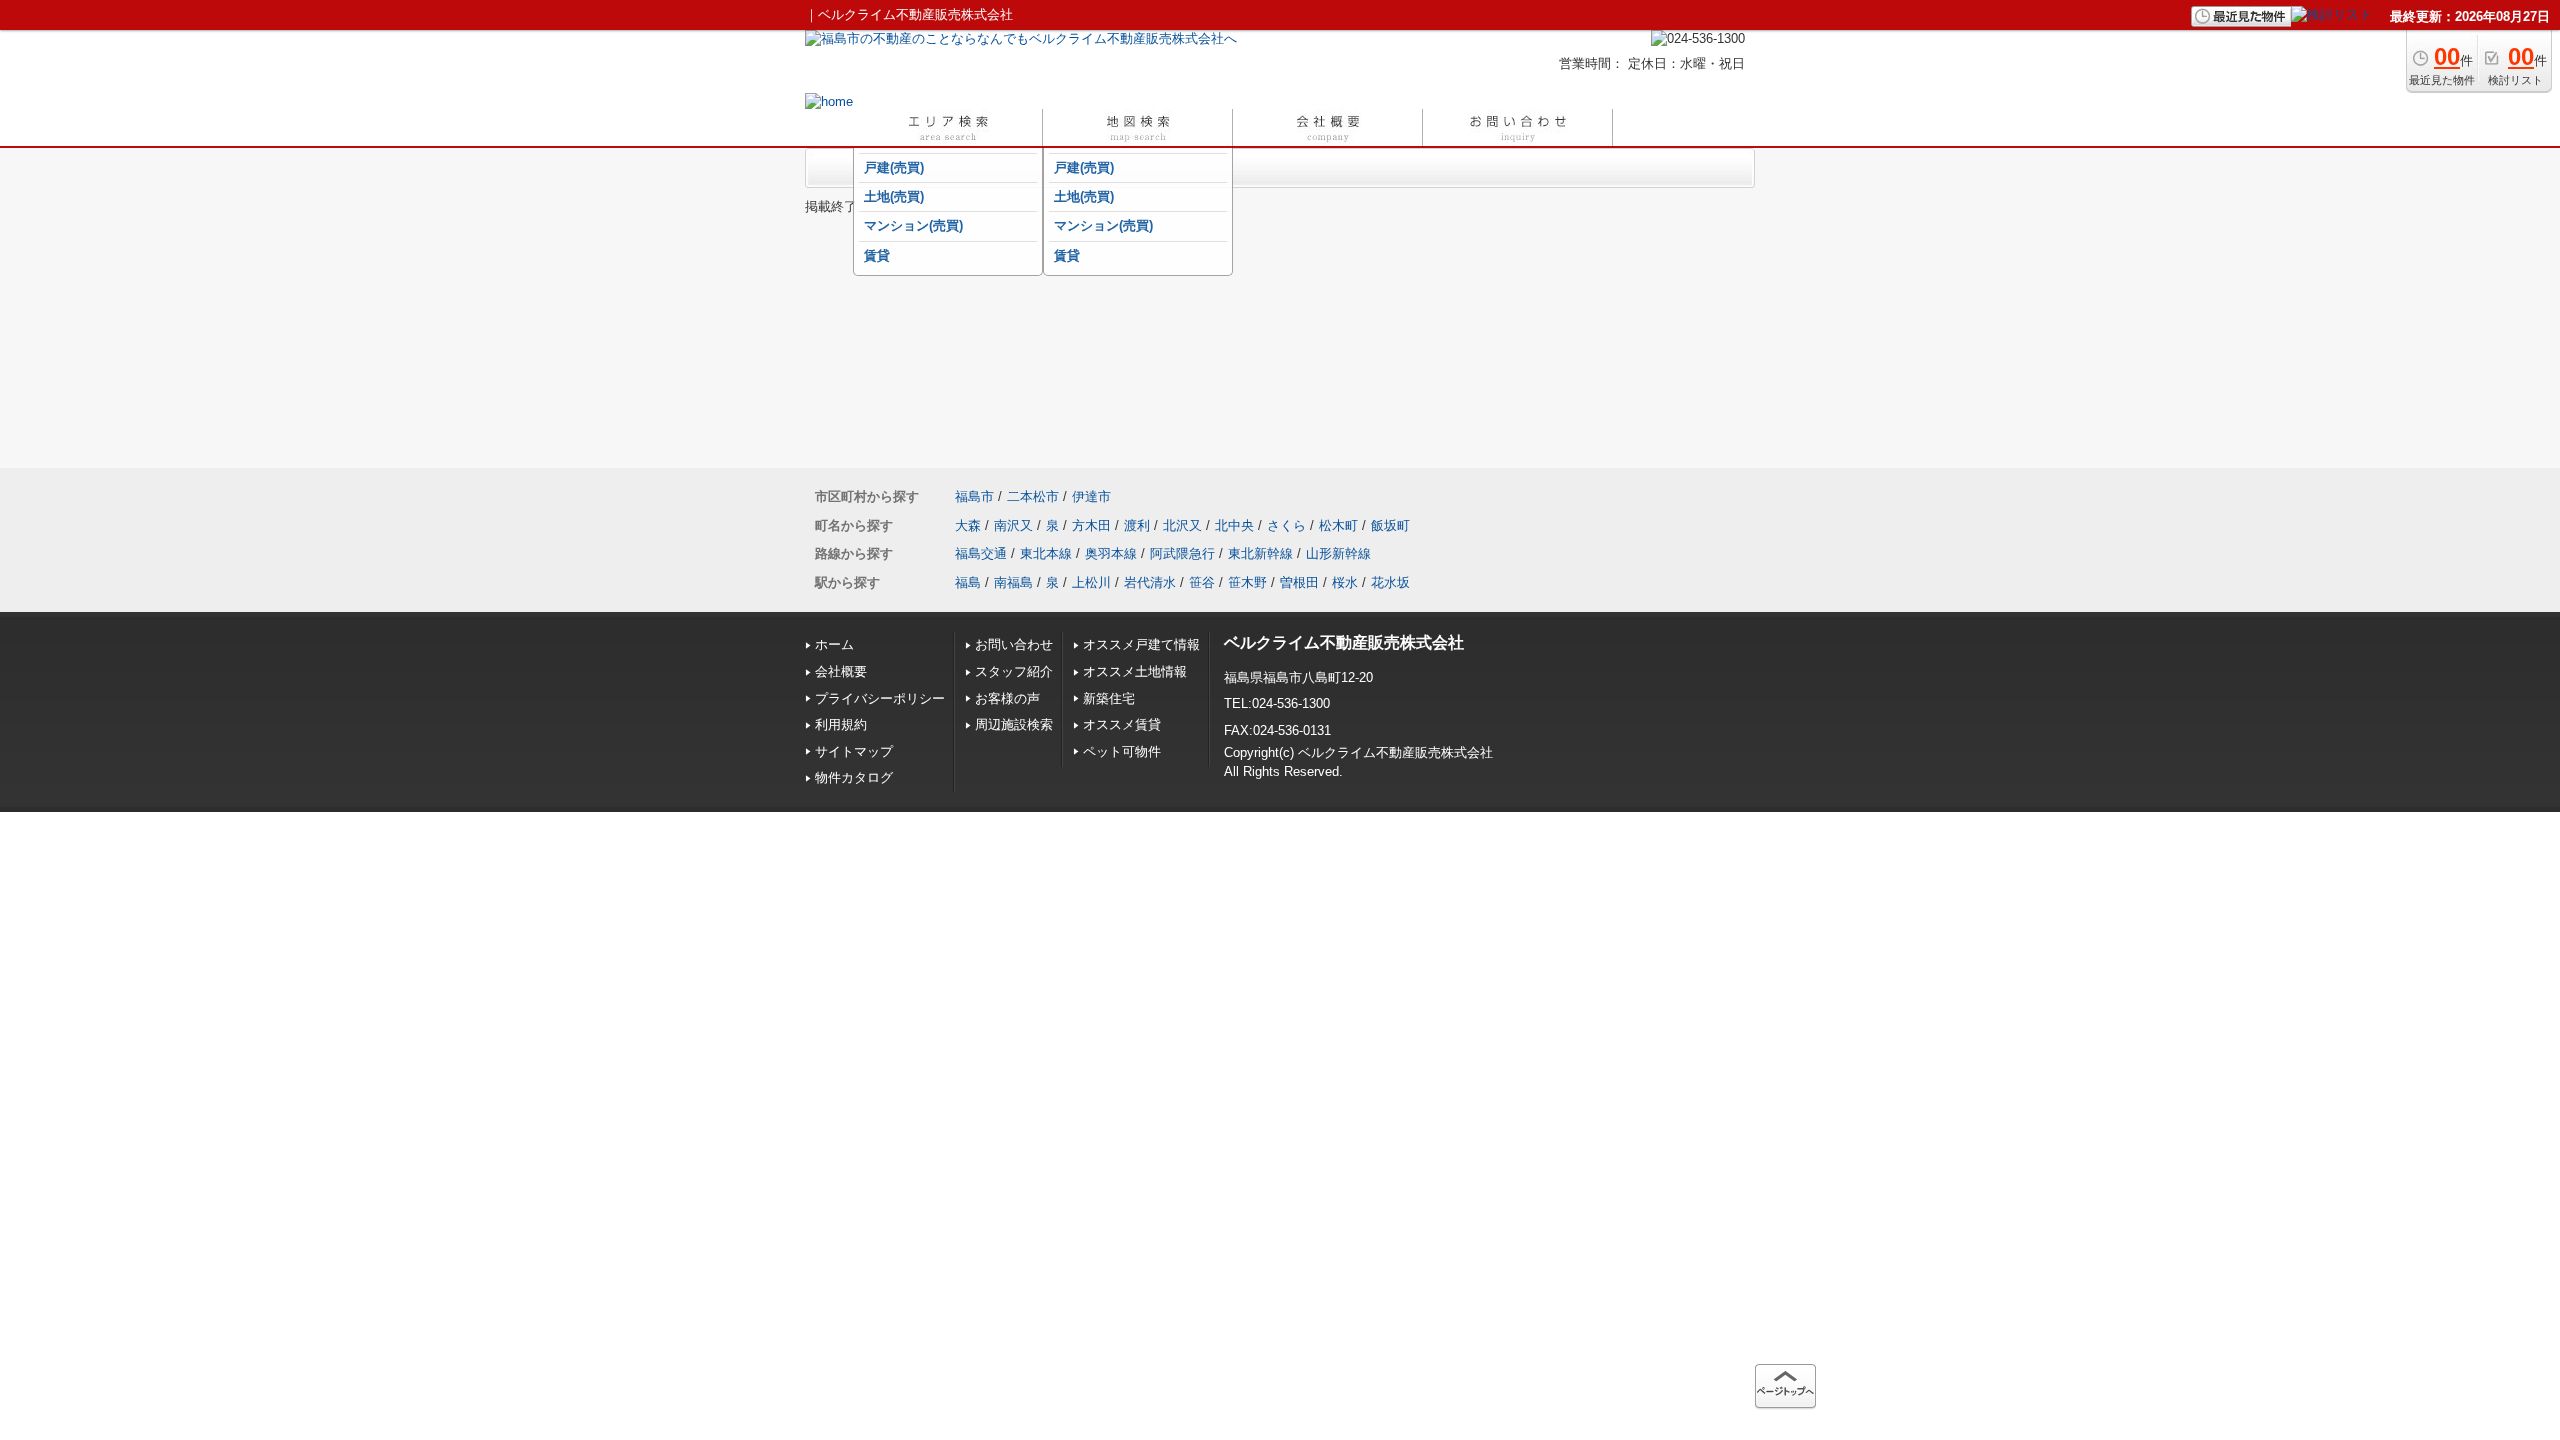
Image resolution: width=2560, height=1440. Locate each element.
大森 (968, 525)
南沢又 (1013, 525)
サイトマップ (854, 751)
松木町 (1338, 525)
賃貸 (877, 255)
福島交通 (981, 553)
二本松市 (1033, 496)
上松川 (1091, 582)
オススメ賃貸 (1122, 724)
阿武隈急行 (1182, 553)
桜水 (1345, 582)
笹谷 (1202, 582)
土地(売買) (894, 196)
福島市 (974, 496)
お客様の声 (1007, 698)
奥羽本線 (1111, 553)
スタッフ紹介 (1014, 671)
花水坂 (1390, 582)
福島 (968, 582)
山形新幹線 (1338, 553)
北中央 (1234, 525)
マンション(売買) (913, 225)
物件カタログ (854, 777)
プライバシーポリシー (880, 698)
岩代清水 (1150, 582)
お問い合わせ (1014, 644)
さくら (1286, 525)
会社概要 (841, 671)
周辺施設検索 (1014, 724)
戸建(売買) (894, 167)
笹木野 (1247, 582)
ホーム (834, 644)
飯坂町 (1390, 525)
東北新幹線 (1260, 553)
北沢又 (1182, 525)
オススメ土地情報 (1135, 671)
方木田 (1091, 525)
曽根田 (1299, 582)
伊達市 (1091, 496)
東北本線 (1046, 553)
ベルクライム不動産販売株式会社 (1344, 642)
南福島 (1013, 582)
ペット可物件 (1122, 751)
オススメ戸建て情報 (1141, 644)
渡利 (1137, 525)
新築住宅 (1109, 698)
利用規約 (841, 724)
